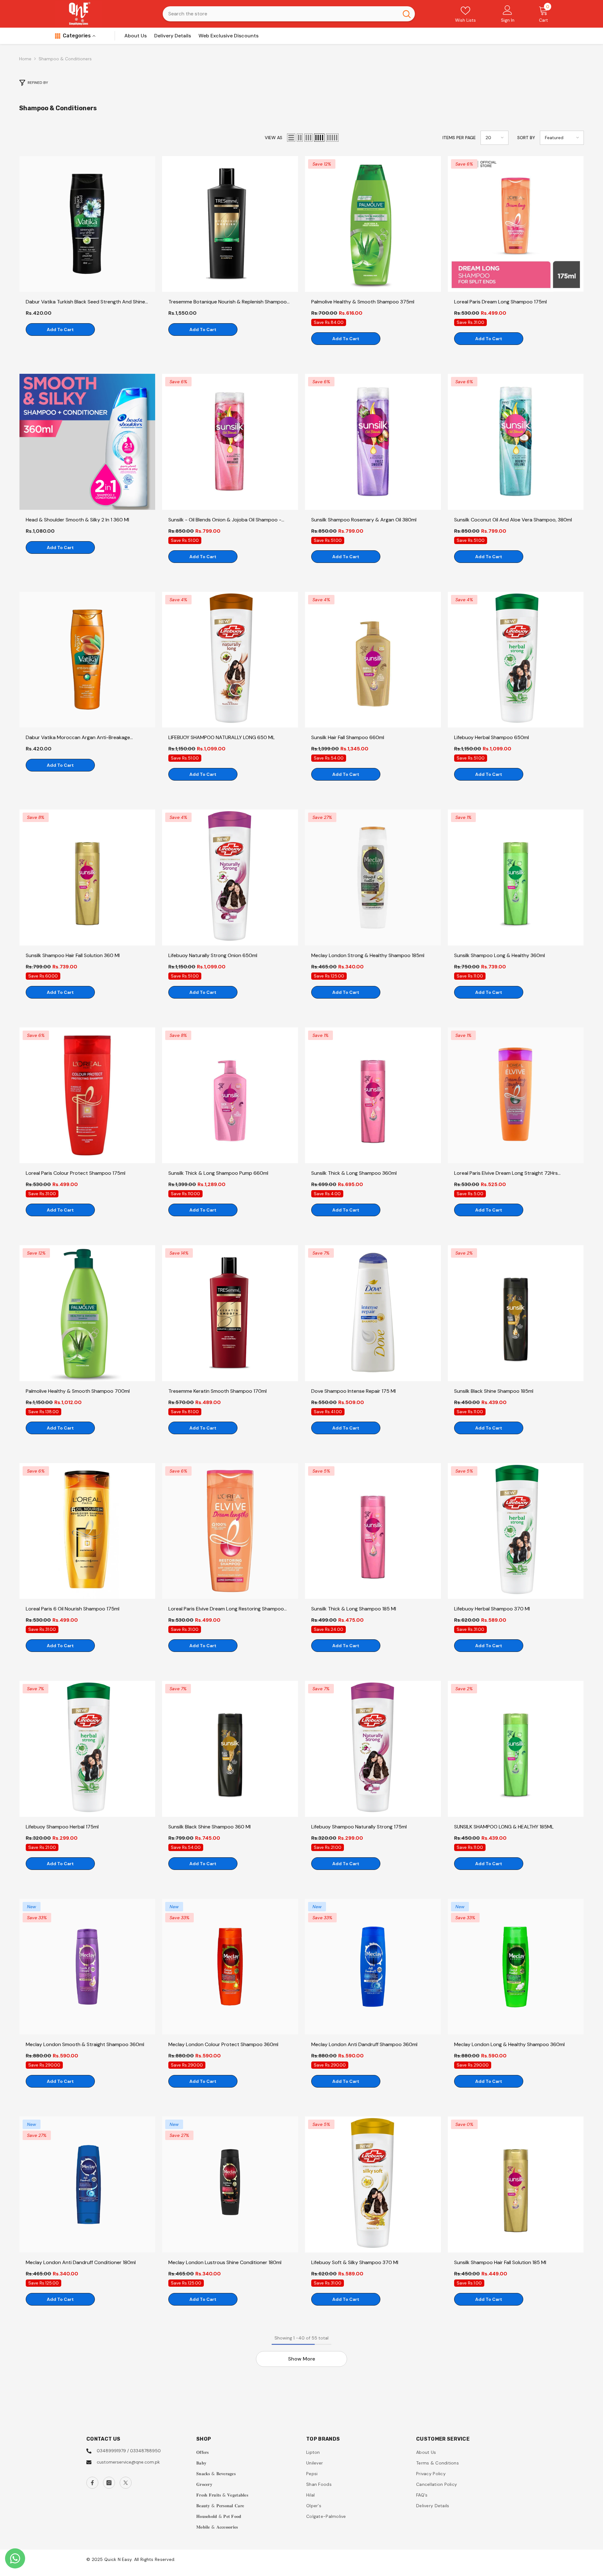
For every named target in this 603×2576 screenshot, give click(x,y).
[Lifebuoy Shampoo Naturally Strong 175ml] (373, 1749)
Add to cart (60, 329)
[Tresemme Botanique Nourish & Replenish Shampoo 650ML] (230, 224)
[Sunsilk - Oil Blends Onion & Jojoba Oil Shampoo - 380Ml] (230, 442)
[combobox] (281, 14)
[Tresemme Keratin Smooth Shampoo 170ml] (230, 1313)
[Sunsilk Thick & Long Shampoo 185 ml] (373, 1531)
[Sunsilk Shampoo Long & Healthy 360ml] (516, 877)
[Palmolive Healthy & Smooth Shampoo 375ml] (373, 224)
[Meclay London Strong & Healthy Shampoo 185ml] (373, 877)
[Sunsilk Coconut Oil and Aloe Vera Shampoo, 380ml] (516, 442)
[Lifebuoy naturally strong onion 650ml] (230, 877)
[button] (291, 138)
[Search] (289, 14)
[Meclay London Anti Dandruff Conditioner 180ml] (87, 2184)
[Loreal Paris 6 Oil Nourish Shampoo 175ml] (87, 1531)
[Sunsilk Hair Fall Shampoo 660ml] (373, 660)
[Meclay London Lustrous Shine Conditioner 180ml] (230, 2184)
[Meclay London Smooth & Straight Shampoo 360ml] (87, 1967)
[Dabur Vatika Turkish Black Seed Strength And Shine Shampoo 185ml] (87, 224)
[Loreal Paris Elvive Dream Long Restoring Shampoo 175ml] (230, 1531)
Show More (301, 2359)
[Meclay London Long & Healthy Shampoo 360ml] (516, 1967)
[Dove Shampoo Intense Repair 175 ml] (373, 1313)
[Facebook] (92, 2483)
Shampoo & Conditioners (65, 59)
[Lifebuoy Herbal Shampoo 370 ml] (516, 1531)
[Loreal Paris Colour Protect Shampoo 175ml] (87, 1095)
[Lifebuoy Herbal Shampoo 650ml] (516, 660)
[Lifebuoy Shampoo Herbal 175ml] (87, 1749)
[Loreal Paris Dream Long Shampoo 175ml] (516, 224)
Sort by (526, 138)
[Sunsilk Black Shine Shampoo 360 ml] (230, 1749)
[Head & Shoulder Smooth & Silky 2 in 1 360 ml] (87, 442)
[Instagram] (109, 2483)
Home (25, 59)
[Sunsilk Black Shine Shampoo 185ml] (516, 1313)
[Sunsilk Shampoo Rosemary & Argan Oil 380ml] (373, 442)
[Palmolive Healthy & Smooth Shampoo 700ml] (87, 1313)
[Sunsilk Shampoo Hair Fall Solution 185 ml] (516, 2184)
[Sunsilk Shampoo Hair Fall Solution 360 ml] (87, 877)
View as (274, 138)
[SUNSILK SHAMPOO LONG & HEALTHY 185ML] (516, 1749)
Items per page (459, 138)
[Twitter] (126, 2483)
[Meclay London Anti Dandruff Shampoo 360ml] (373, 1967)
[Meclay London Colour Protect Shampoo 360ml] (230, 1967)
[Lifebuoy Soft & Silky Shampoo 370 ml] (373, 2184)
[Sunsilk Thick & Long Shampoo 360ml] (373, 1095)
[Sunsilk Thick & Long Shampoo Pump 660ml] (230, 1095)
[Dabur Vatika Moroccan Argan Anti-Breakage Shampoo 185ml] (87, 660)
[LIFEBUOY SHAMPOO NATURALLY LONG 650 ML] (230, 660)
